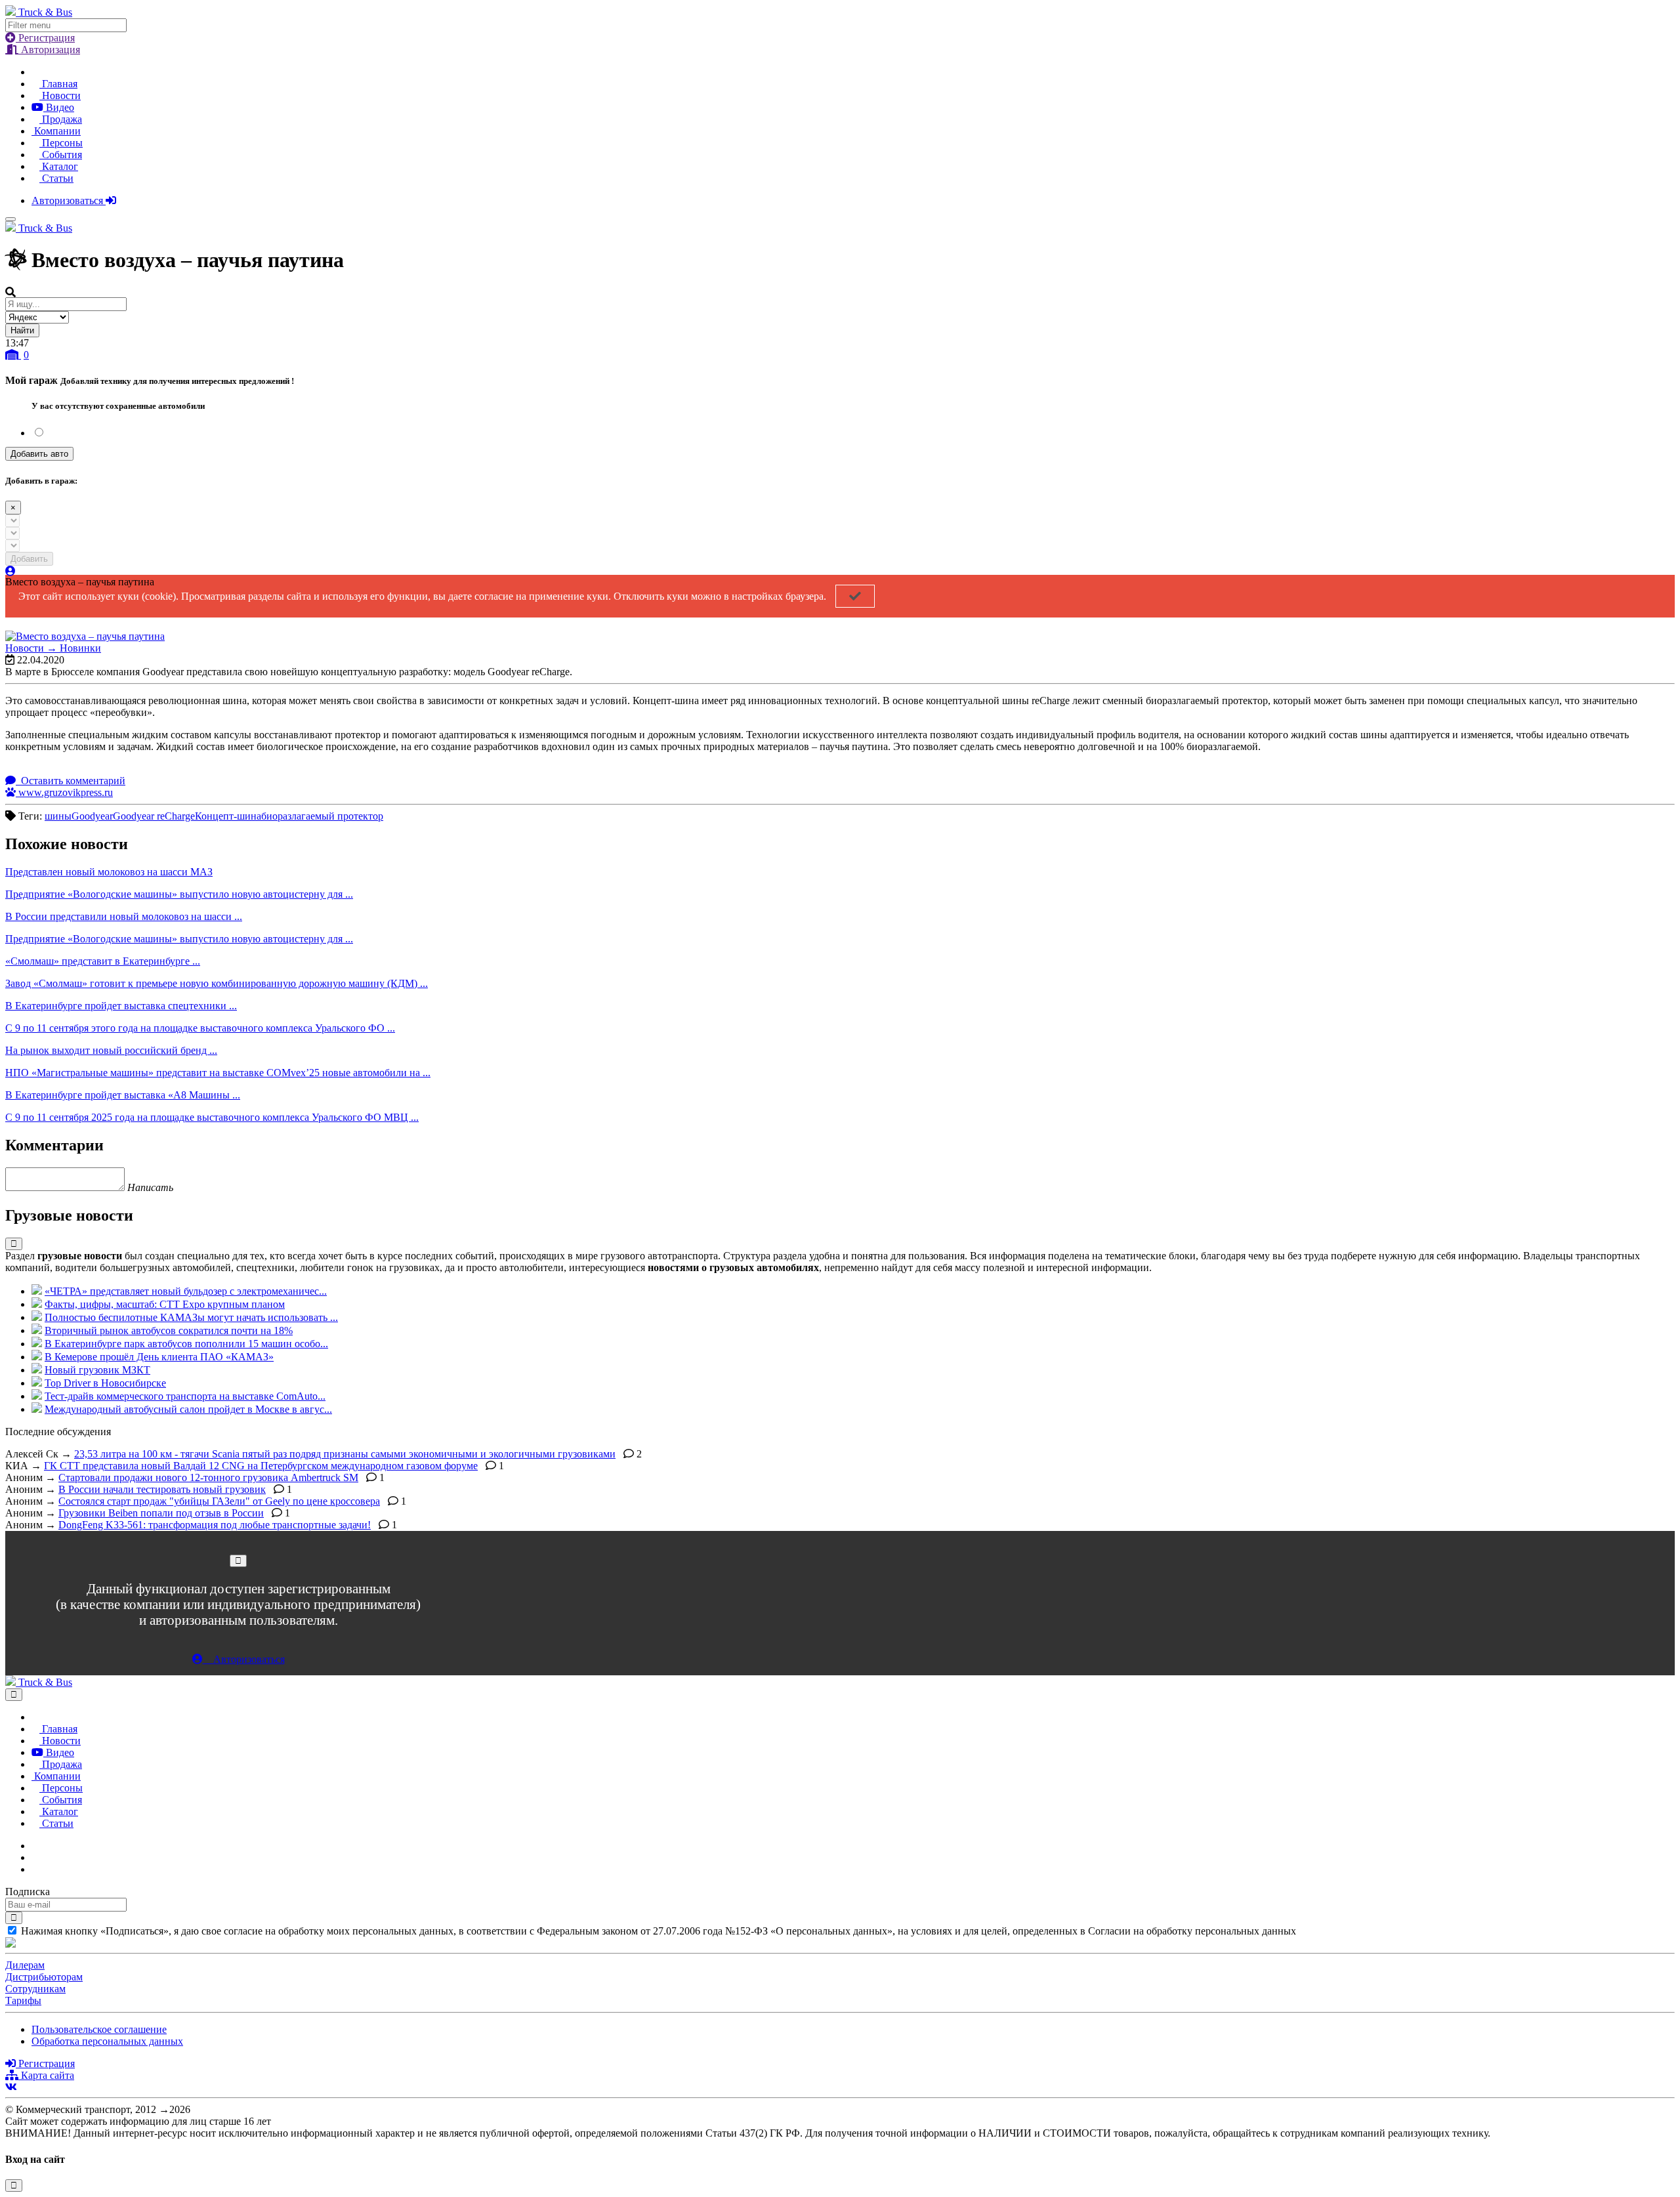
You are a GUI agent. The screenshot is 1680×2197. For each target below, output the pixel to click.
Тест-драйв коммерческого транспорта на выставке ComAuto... (185, 1396)
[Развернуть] (14, 1244)
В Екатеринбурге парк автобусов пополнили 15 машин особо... (186, 1344)
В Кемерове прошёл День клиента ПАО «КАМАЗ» (159, 1357)
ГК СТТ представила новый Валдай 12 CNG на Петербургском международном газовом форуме (261, 1466)
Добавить (29, 559)
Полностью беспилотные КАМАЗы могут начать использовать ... (191, 1317)
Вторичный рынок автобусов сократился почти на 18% (169, 1330)
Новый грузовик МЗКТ (97, 1370)
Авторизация (49, 50)
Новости (60, 95)
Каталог (59, 166)
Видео (59, 107)
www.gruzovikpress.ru (64, 792)
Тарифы (23, 2000)
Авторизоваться (69, 200)
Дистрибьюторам (44, 1977)
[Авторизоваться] (10, 571)
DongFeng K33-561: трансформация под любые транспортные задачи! (215, 1525)
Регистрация (45, 38)
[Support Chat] (35, 1857)
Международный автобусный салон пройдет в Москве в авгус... (188, 1409)
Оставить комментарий (72, 781)
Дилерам (25, 1965)
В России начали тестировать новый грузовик (162, 1489)
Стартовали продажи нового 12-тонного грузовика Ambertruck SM (208, 1477)
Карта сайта (46, 2075)
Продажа (61, 119)
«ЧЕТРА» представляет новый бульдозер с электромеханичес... (186, 1291)
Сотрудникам (35, 1989)
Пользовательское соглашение (99, 2029)
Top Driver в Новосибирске (105, 1383)
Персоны (61, 143)
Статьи (56, 178)
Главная (58, 84)
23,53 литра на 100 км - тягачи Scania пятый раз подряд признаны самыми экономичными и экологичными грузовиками (345, 1454)
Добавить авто (39, 454)
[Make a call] (35, 1869)
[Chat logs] (35, 1846)
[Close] (238, 1561)
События (61, 155)
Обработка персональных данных (107, 2041)
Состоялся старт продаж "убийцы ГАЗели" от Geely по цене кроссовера (219, 1501)
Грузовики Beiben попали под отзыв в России (161, 1513)
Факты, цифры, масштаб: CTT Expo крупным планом (165, 1304)
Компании (56, 131)
